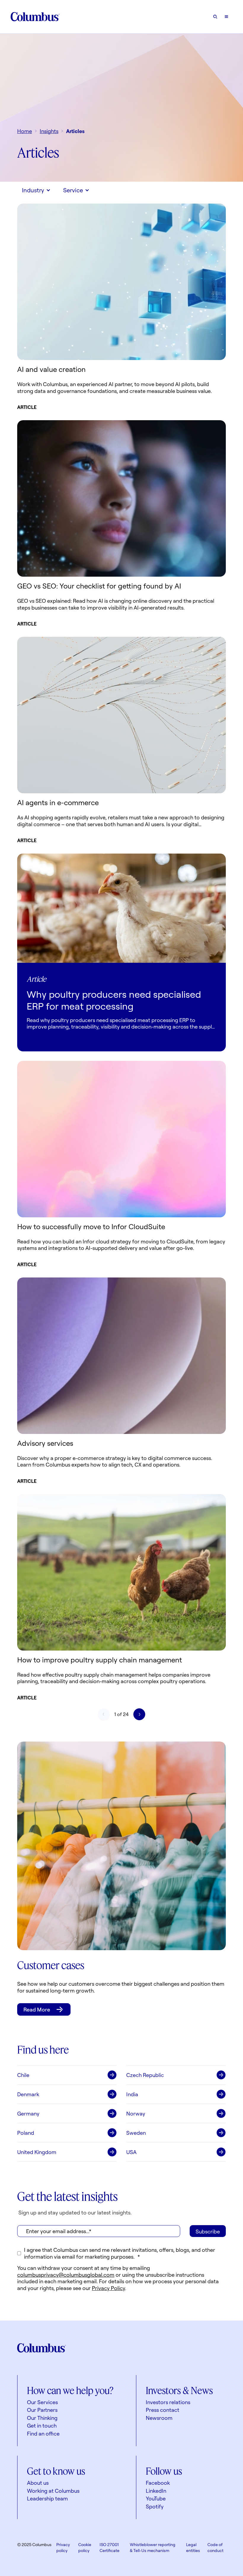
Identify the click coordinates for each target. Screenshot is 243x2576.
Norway (136, 2113)
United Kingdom (37, 2152)
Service (73, 190)
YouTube (156, 2498)
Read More (37, 2009)
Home (25, 131)
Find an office (43, 2433)
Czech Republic (145, 2075)
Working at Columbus (53, 2491)
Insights (49, 131)
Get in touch (42, 2425)
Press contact (163, 2410)
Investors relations (168, 2402)
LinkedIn (156, 2491)
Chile (23, 2075)
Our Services (42, 2402)
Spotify (155, 2506)
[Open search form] (215, 17)
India (132, 2094)
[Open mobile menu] (226, 17)
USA (131, 2152)
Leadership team (47, 2498)
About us (38, 2483)
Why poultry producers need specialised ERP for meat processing (114, 1000)
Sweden (136, 2133)
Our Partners (42, 2410)
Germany (28, 2113)
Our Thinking (42, 2418)
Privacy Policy (108, 2288)
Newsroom (159, 2418)
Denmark (28, 2094)
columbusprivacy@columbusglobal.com (66, 2275)
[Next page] (139, 1714)
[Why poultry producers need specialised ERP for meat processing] (121, 908)
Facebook (158, 2483)
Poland (26, 2133)
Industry (33, 190)
